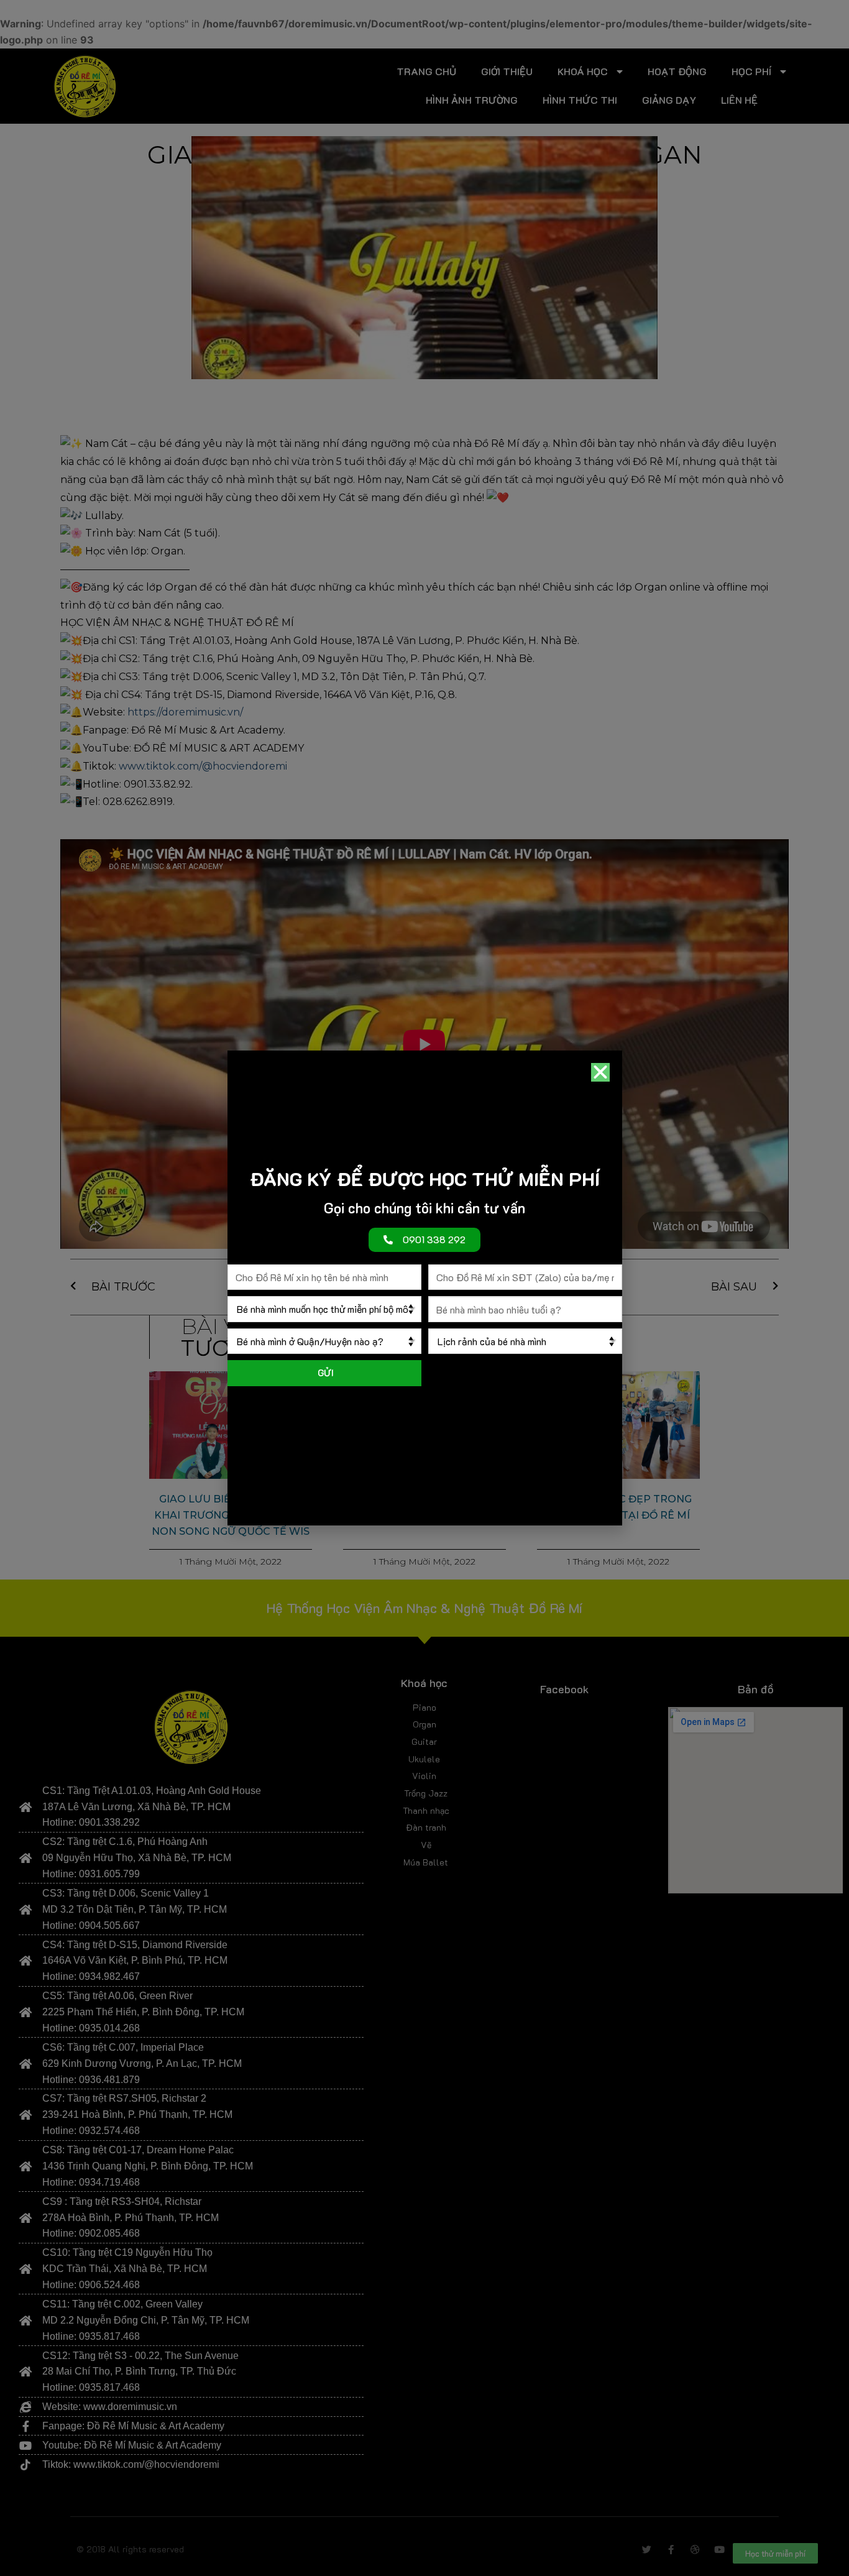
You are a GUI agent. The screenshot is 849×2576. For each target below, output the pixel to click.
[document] (424, 1288)
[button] (600, 1072)
